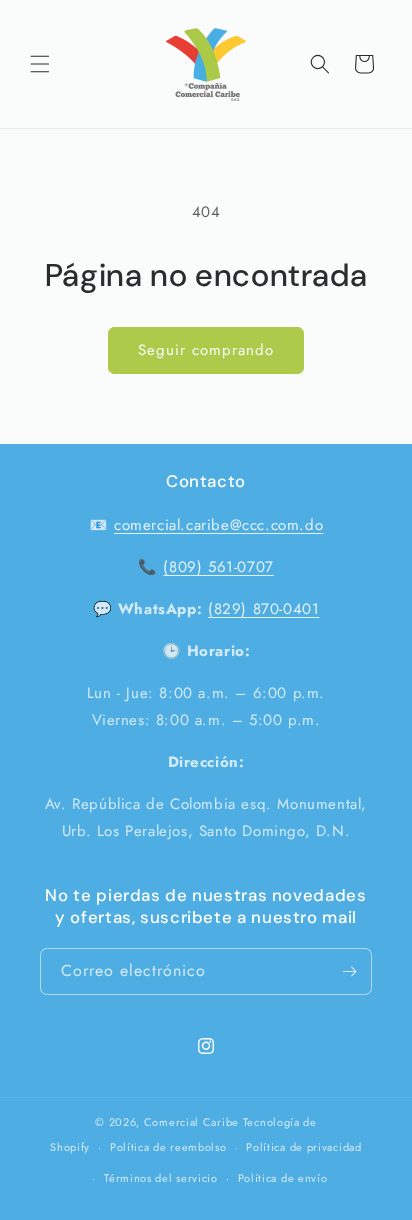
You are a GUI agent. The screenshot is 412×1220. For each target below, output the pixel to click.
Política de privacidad (303, 1147)
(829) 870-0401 (263, 609)
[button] (40, 64)
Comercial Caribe (191, 1122)
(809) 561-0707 (218, 567)
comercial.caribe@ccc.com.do (218, 525)
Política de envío (283, 1178)
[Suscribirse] (349, 971)
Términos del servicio (161, 1178)
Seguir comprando (206, 350)
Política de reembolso (168, 1147)
